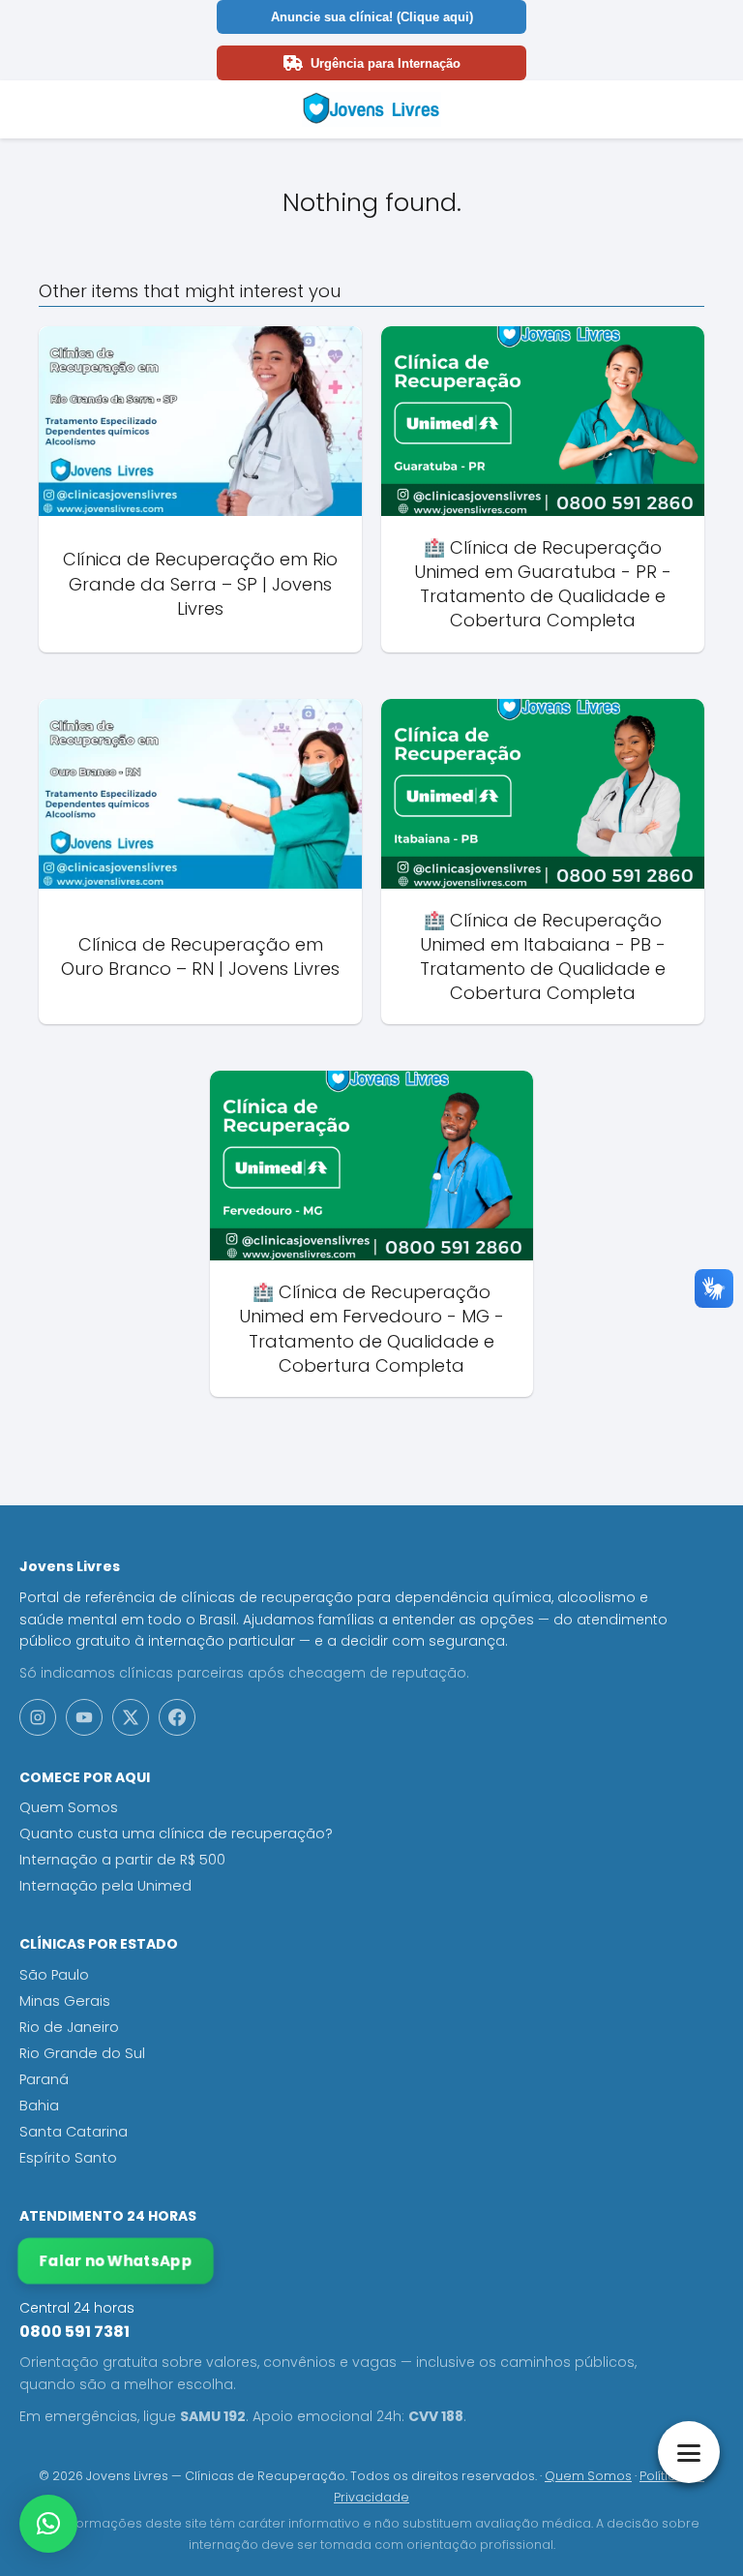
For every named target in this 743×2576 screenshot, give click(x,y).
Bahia (39, 2106)
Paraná (44, 2079)
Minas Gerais (65, 2001)
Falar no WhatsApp (116, 2261)
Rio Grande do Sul (82, 2053)
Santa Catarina (74, 2132)
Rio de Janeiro (69, 2027)
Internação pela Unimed (105, 1886)
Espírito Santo (68, 2158)
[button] (48, 2524)
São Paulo (54, 1975)
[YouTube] (84, 1717)
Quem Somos (69, 1807)
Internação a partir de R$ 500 (122, 1860)
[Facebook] (177, 1717)
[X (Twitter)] (131, 1717)
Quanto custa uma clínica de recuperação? (176, 1834)
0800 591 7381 (74, 2332)
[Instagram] (38, 1717)
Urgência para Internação (386, 63)
